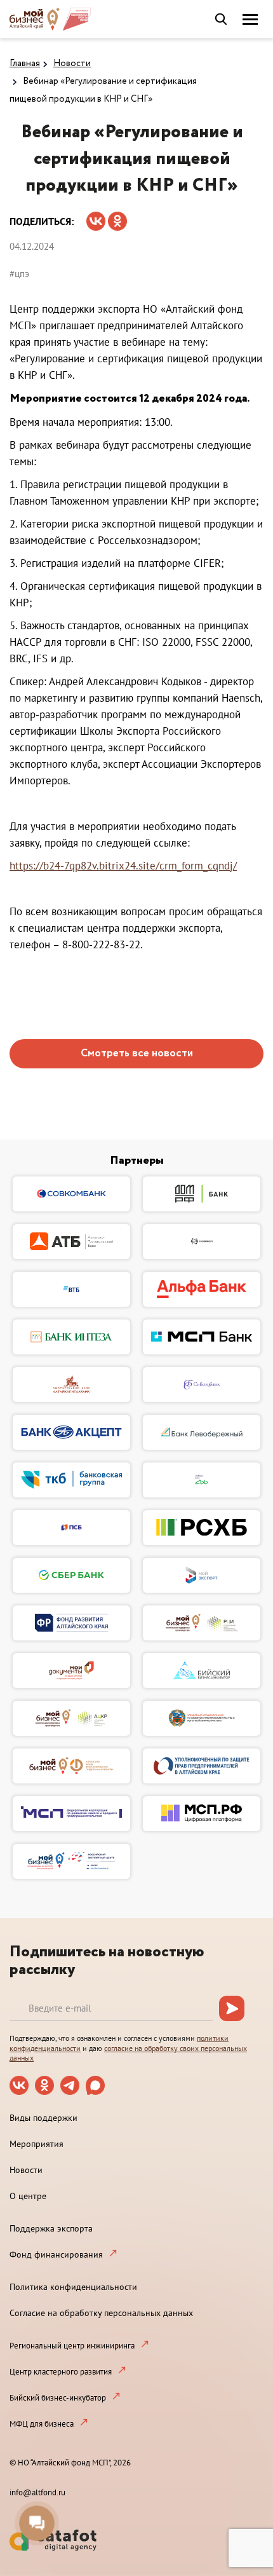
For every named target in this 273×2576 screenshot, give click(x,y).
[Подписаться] (232, 2008)
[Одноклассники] (117, 217)
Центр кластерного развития (61, 2372)
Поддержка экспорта (51, 2228)
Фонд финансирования (56, 2254)
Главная (25, 64)
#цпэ (19, 274)
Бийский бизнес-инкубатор (58, 2398)
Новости (72, 64)
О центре (28, 2196)
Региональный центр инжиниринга (72, 2346)
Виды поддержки (43, 2118)
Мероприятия (37, 2144)
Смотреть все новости (137, 1053)
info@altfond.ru (37, 2492)
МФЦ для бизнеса (42, 2424)
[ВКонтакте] (96, 217)
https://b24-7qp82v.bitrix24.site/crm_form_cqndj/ (123, 866)
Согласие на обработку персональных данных (101, 2313)
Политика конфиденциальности (73, 2287)
